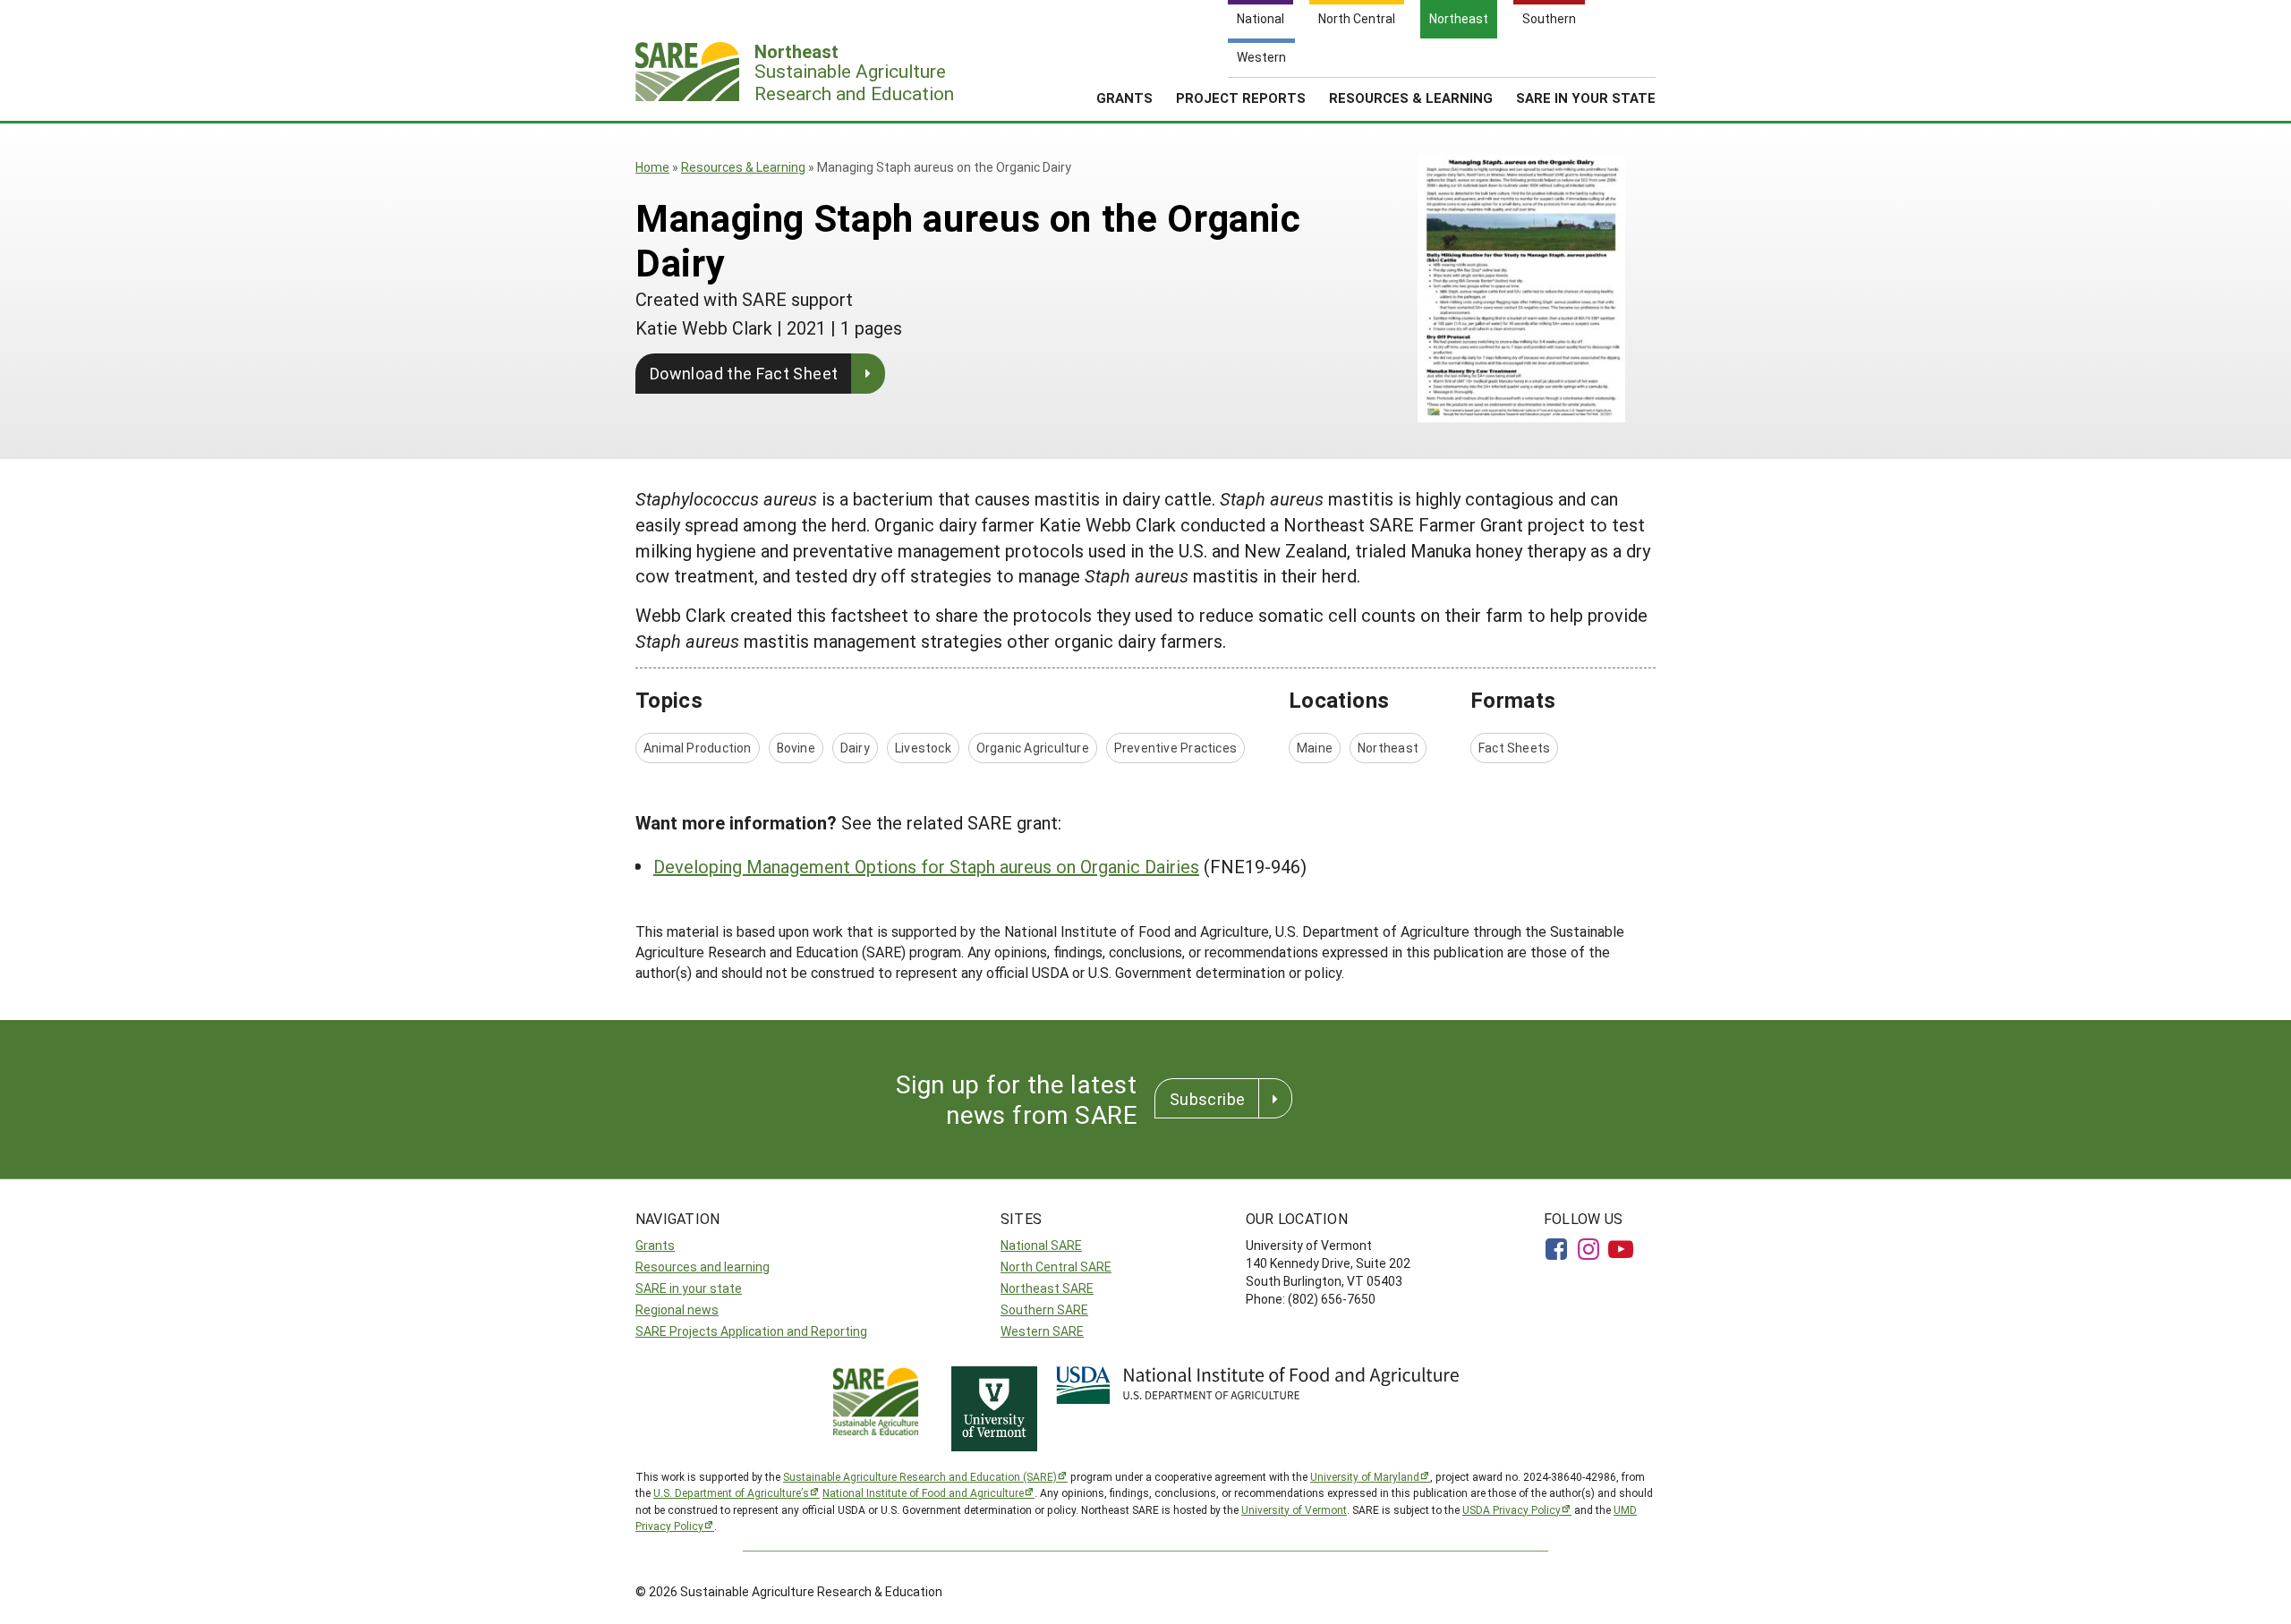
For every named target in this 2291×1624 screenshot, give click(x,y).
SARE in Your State (1586, 98)
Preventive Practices (1175, 748)
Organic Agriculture (1033, 748)
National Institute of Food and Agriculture (923, 1492)
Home (652, 167)
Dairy (855, 748)
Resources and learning (703, 1267)
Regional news (677, 1309)
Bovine (796, 748)
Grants (1124, 98)
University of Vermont (1294, 1509)
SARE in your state (689, 1288)
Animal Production (698, 748)
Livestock (923, 748)
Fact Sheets (1514, 748)
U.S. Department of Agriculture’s (731, 1492)
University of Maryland (1365, 1476)
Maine (1315, 748)
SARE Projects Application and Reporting (751, 1331)
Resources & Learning (1411, 98)
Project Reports (1241, 98)
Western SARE (1042, 1331)
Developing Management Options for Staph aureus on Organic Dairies (926, 866)
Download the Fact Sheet (744, 373)
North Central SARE (1056, 1267)
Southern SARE (1044, 1309)
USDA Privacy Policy (1512, 1509)
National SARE (1041, 1245)
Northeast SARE (1047, 1288)
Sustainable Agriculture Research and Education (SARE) (920, 1476)
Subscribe (1207, 1099)
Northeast (1388, 748)
